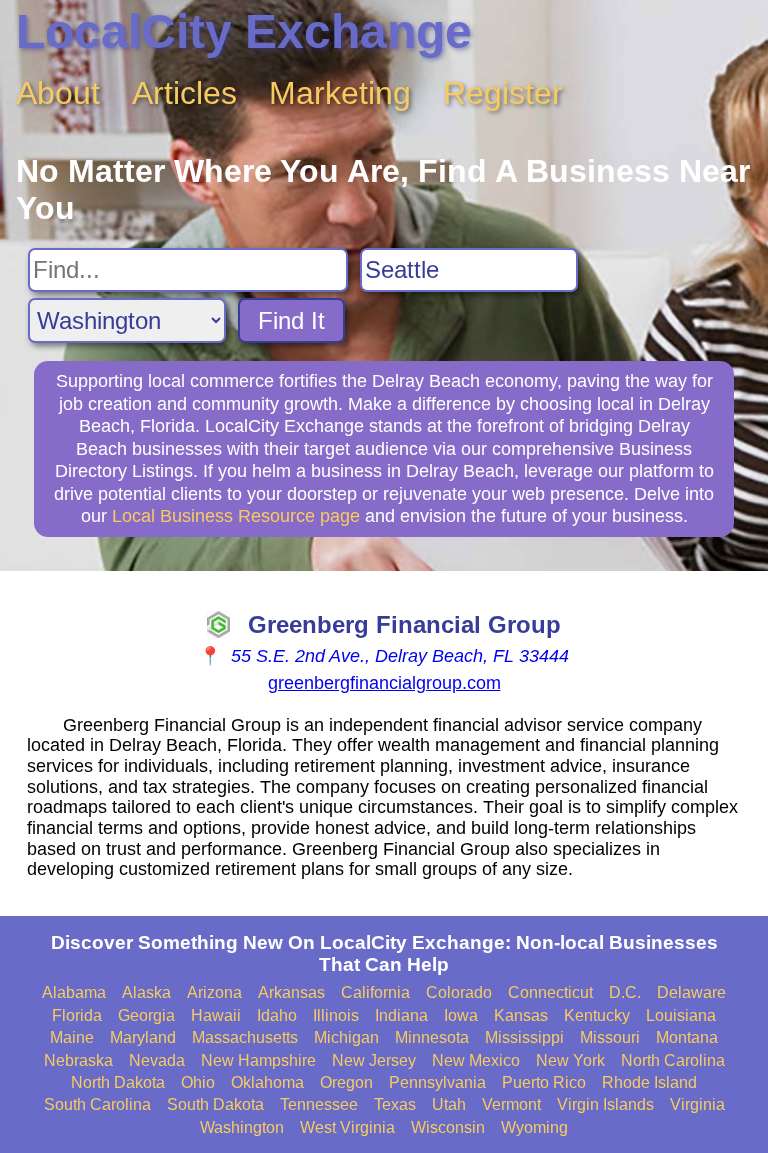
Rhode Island (649, 1082)
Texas (395, 1104)
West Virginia (347, 1127)
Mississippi (524, 1037)
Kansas (521, 1015)
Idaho (277, 1015)
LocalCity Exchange (244, 31)
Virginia (697, 1104)
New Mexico (476, 1060)
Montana (687, 1037)
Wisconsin (448, 1127)
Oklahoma (267, 1082)
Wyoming (534, 1127)
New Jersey (374, 1060)
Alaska (146, 992)
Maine (72, 1037)
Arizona (214, 992)
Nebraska (78, 1060)
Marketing (340, 93)
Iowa (461, 1015)
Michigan (346, 1037)
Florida (77, 1015)
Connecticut (550, 992)
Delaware (691, 992)
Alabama (74, 992)
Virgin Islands (605, 1104)
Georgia (146, 1015)
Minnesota (432, 1037)
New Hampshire (258, 1060)
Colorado (459, 992)
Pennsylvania (437, 1082)
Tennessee (319, 1104)
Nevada (157, 1060)
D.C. (625, 992)
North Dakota (118, 1082)
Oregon (346, 1082)
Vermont (511, 1104)
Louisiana (681, 1015)
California (375, 992)
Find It (291, 320)
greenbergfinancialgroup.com (384, 683)
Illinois (336, 1015)
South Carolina (97, 1104)
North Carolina (673, 1060)
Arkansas (291, 992)
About (58, 93)
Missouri (610, 1037)
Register (503, 93)
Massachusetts (245, 1037)
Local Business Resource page (236, 516)
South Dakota (215, 1104)
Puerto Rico (544, 1082)
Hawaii (216, 1015)
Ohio (198, 1082)
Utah (449, 1104)
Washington (242, 1127)
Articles (184, 93)
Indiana (401, 1015)
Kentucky (597, 1015)
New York (570, 1060)
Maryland (143, 1037)
